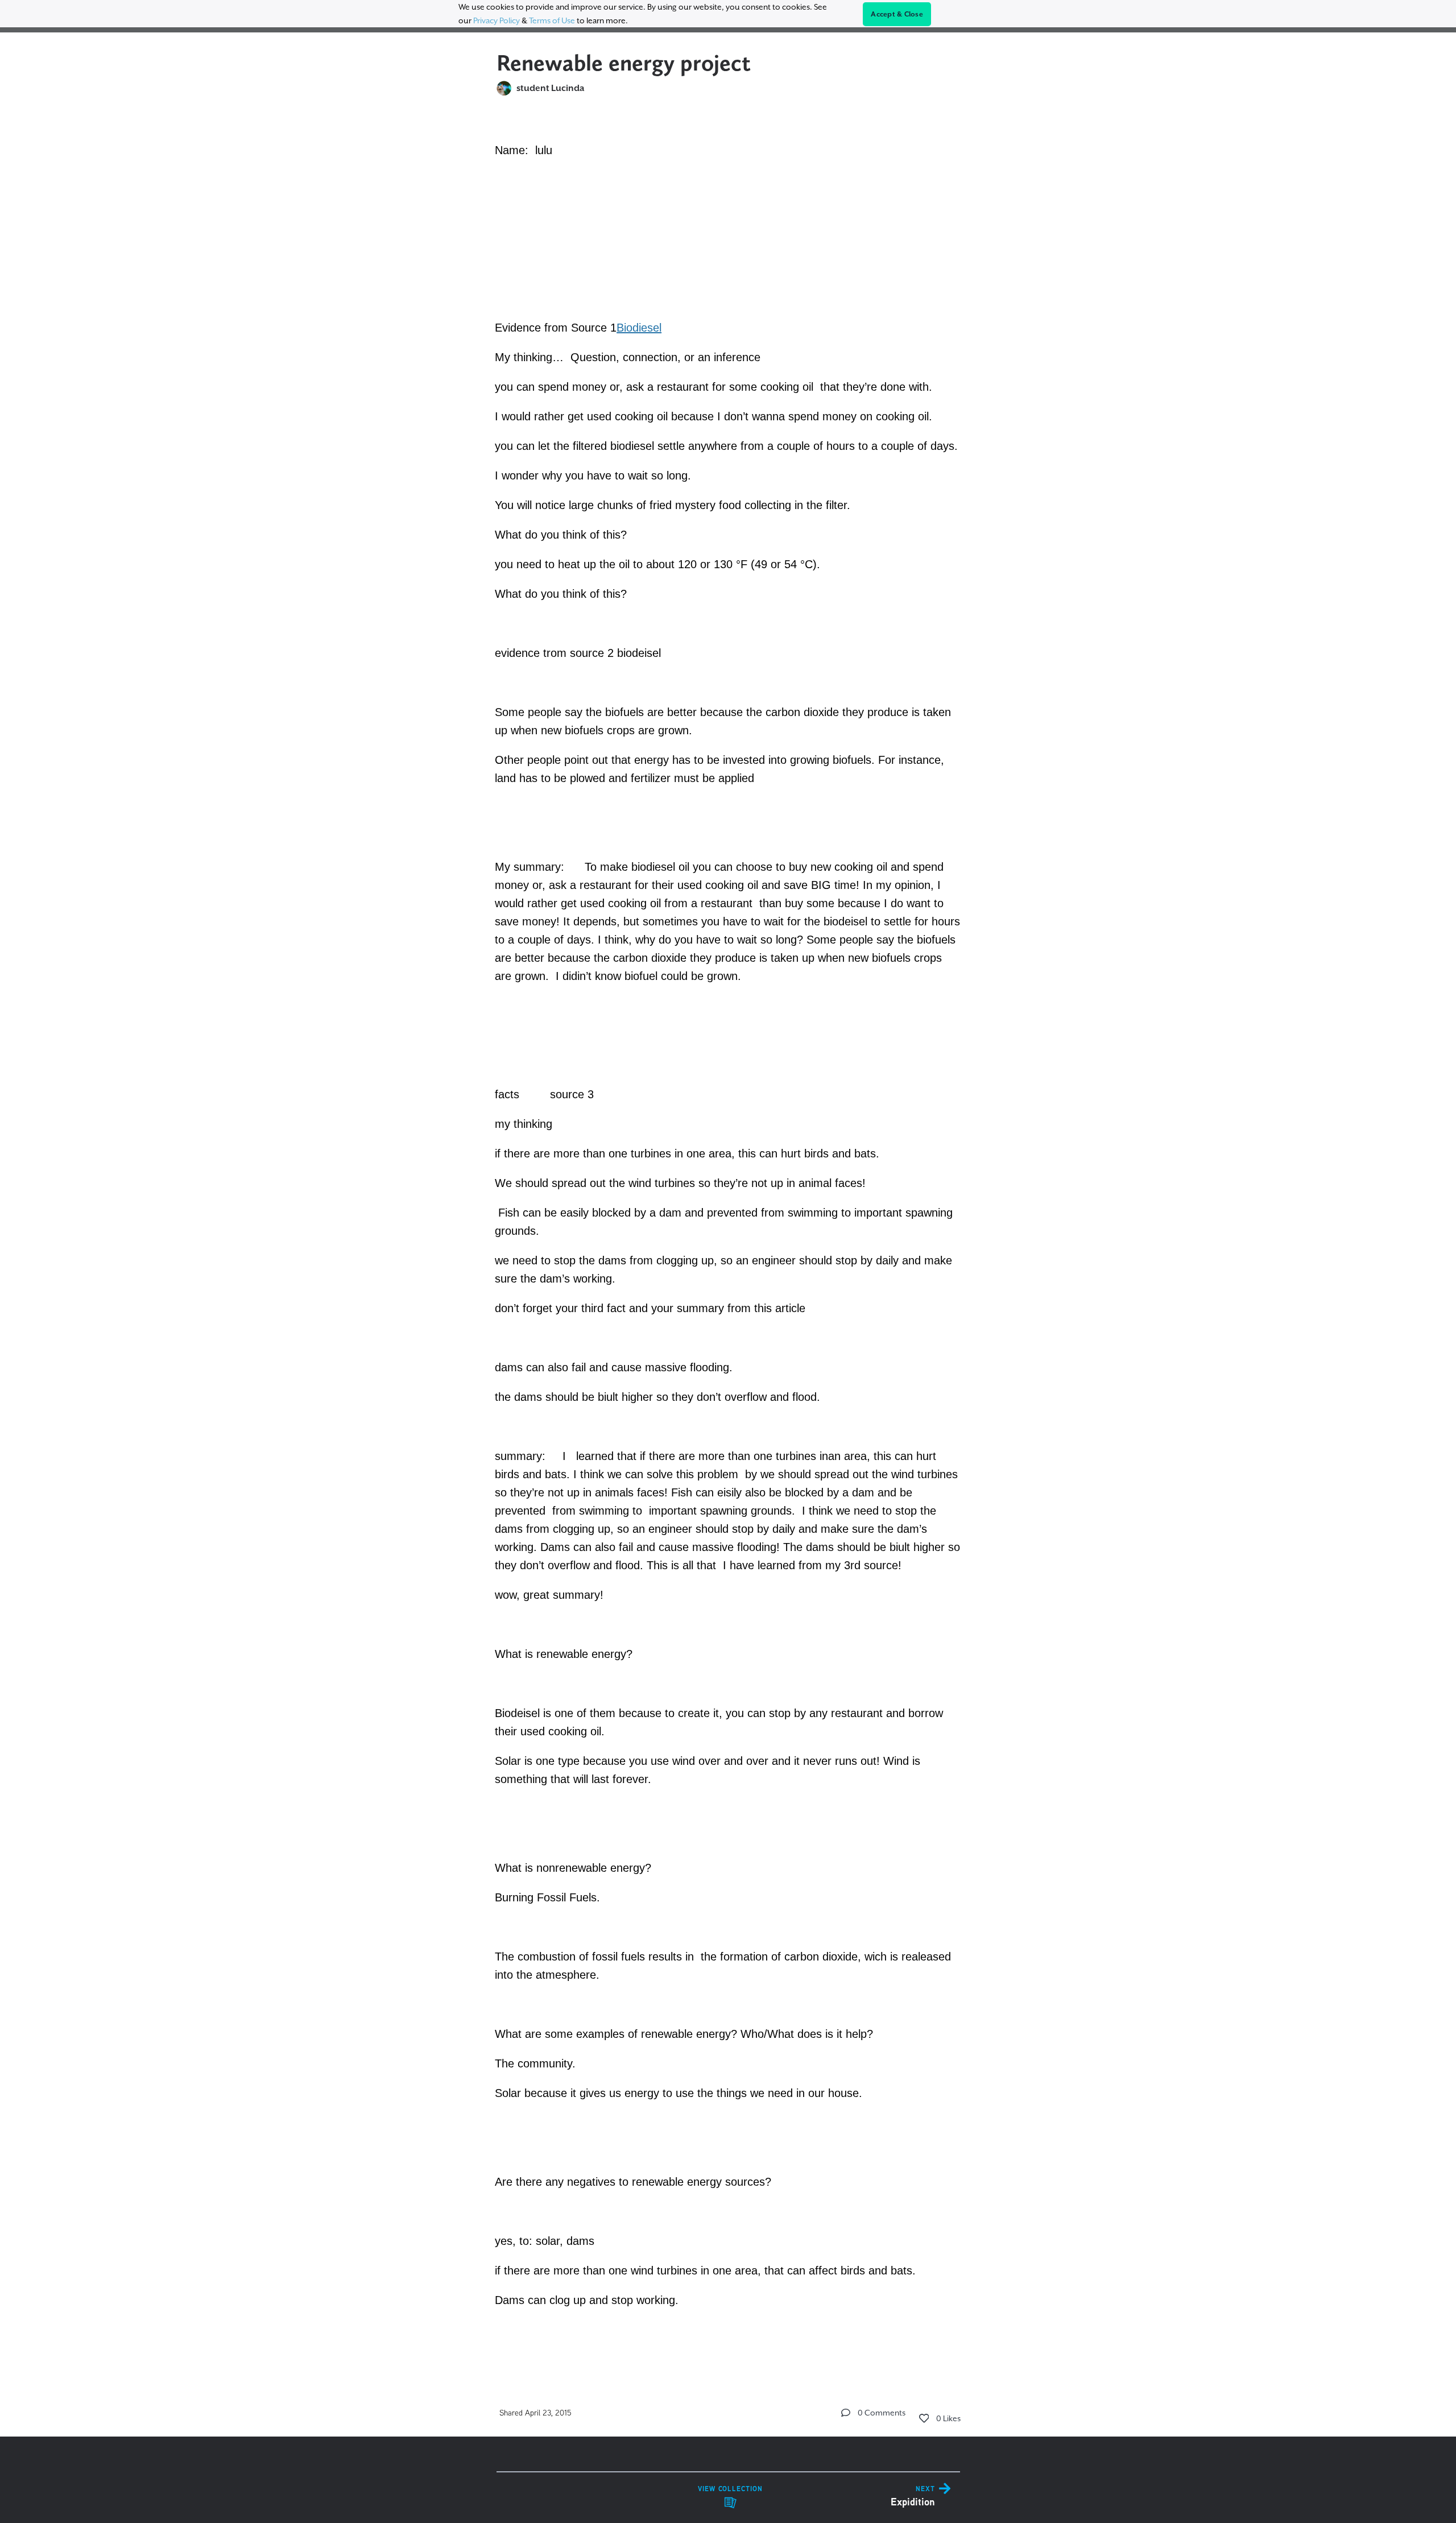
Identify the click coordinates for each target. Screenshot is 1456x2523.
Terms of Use (552, 20)
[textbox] (728, 1238)
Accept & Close (897, 14)
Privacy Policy (497, 20)
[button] (846, 2413)
